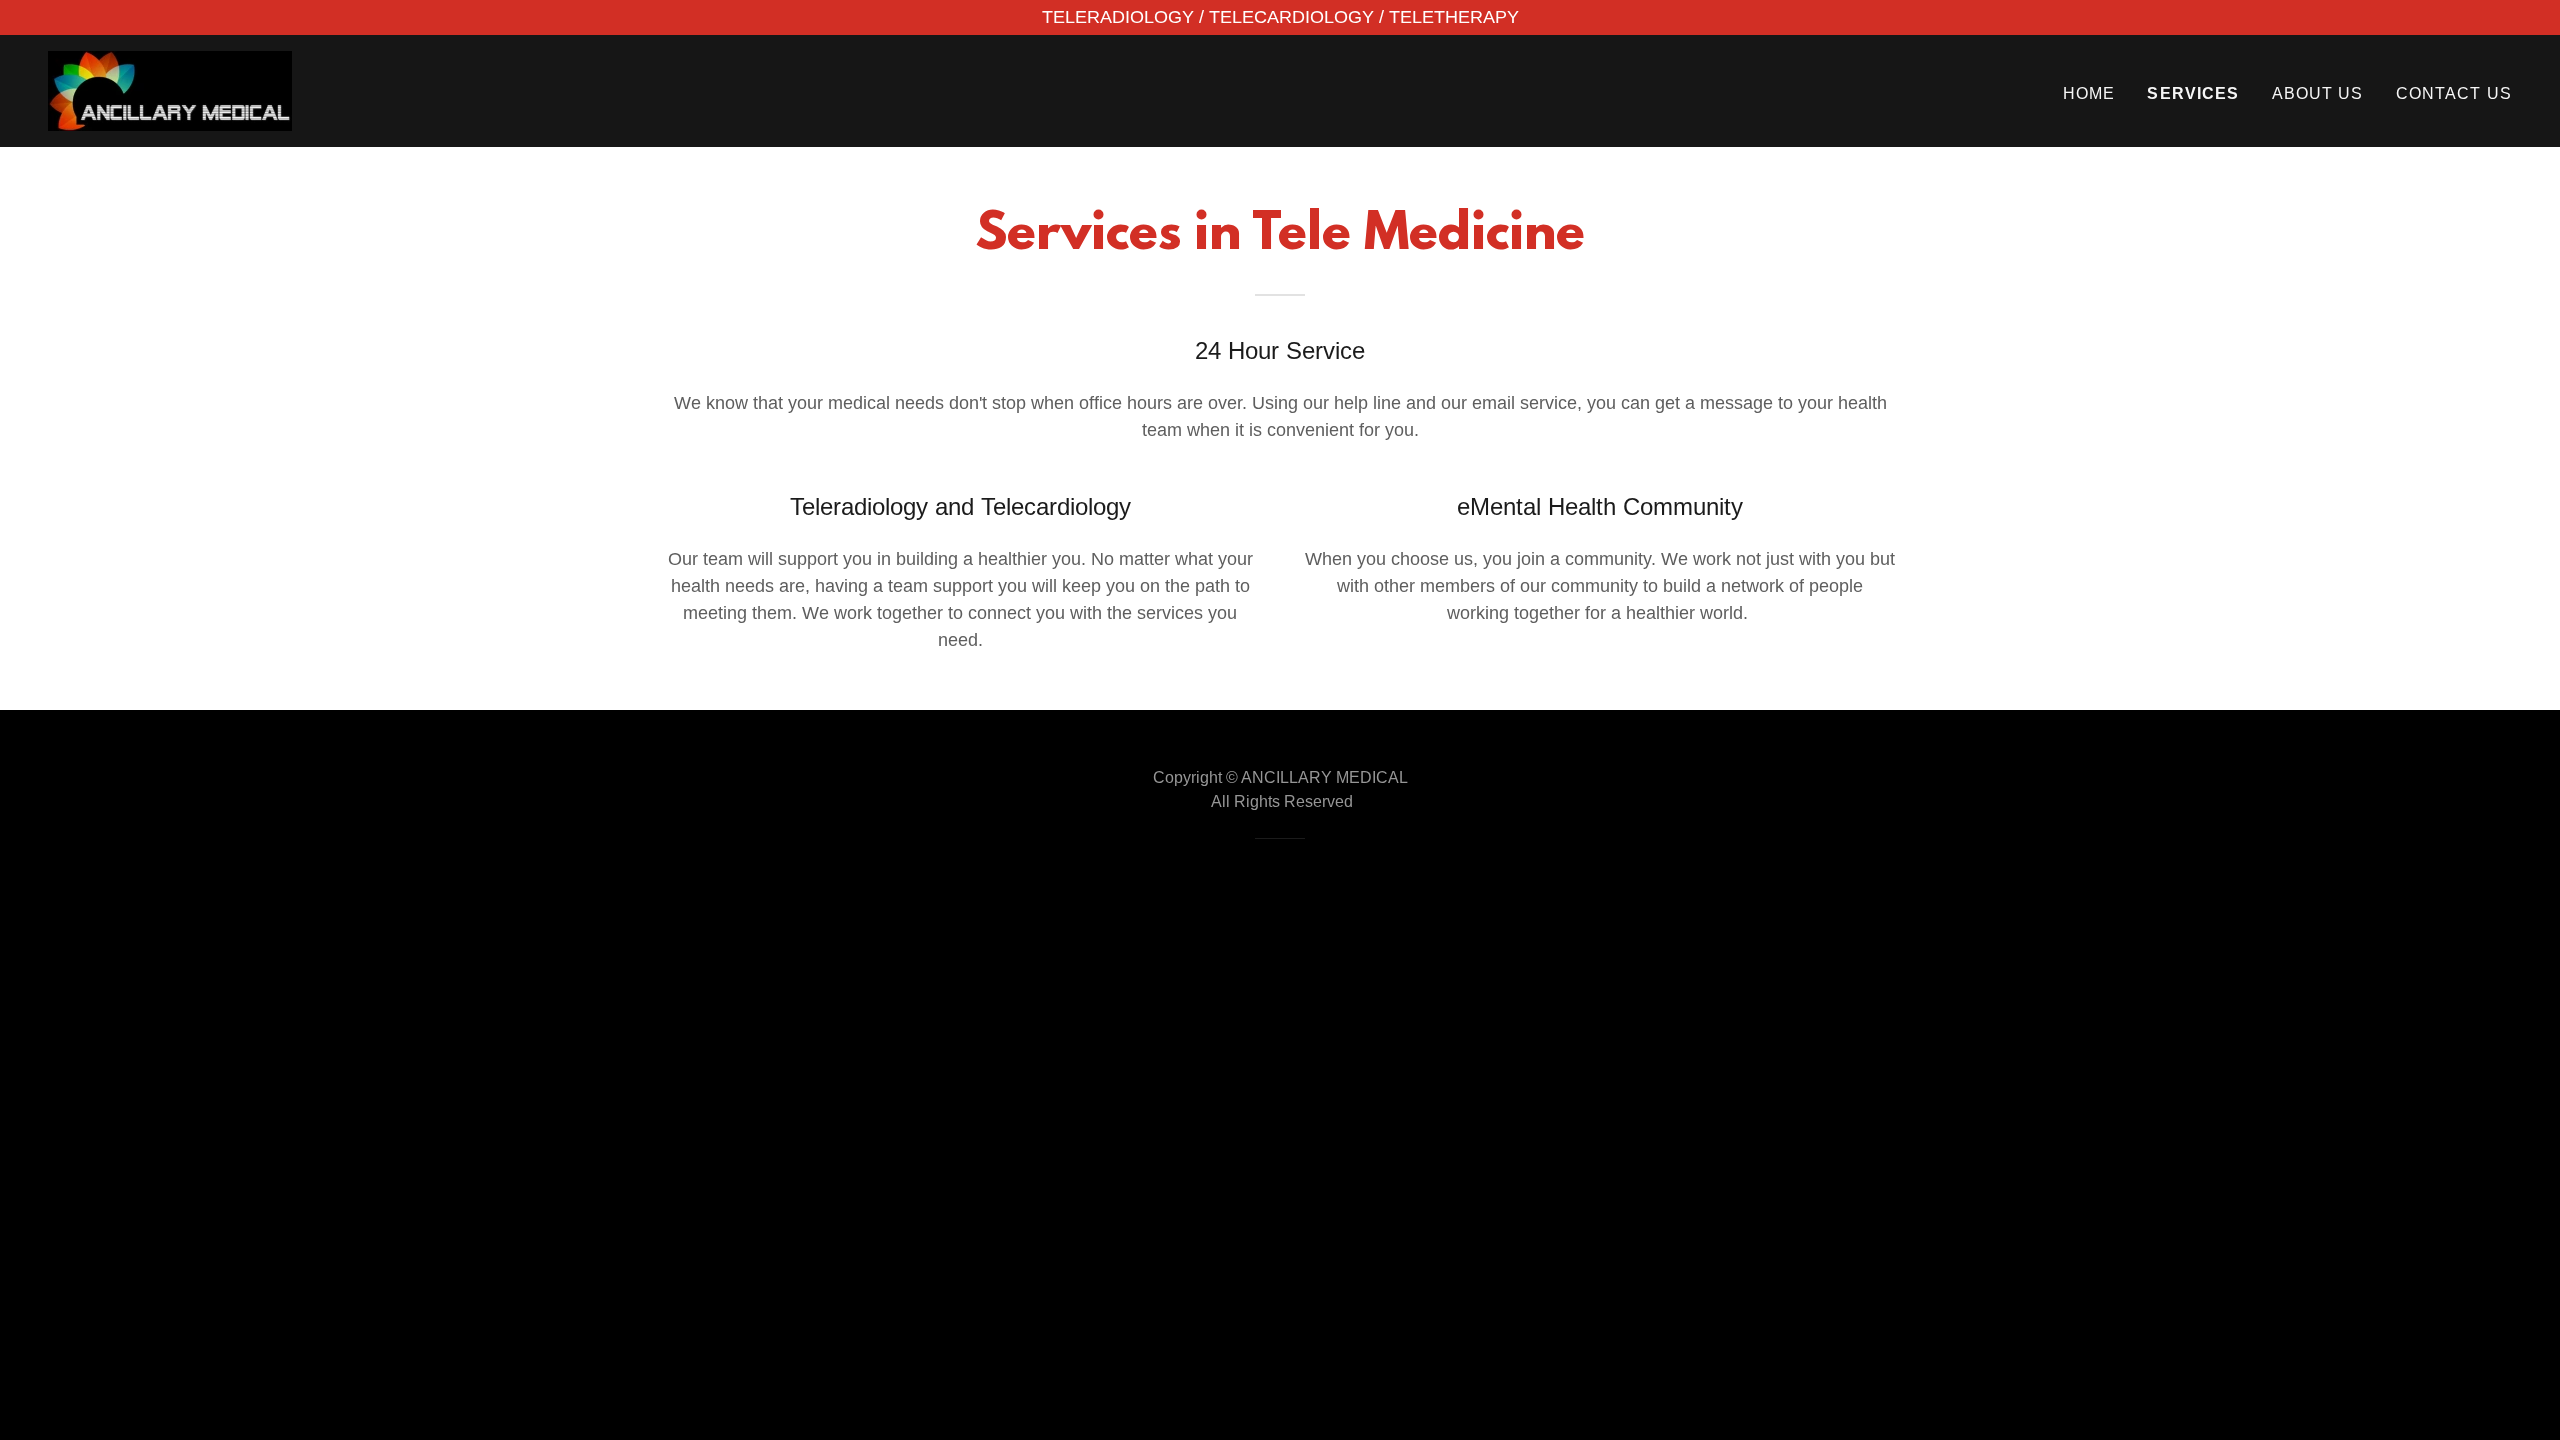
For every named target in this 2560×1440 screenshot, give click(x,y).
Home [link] (2089, 93)
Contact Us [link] (2454, 93)
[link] (170, 90)
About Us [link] (2318, 93)
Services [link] (2193, 93)
